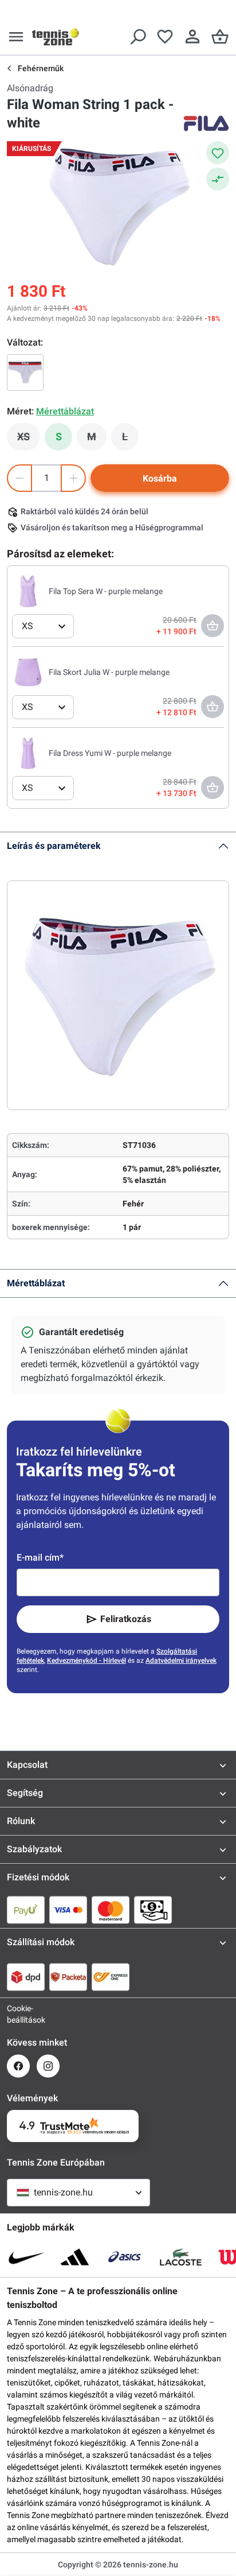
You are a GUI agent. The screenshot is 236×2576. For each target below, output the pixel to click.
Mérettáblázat (36, 1283)
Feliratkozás (126, 1619)
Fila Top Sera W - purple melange (106, 591)
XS (29, 440)
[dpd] (26, 1977)
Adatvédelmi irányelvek (181, 1661)
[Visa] (68, 1910)
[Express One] (111, 1977)
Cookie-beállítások (18, 2014)
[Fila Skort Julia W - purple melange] (28, 672)
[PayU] (26, 1910)
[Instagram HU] (48, 2066)
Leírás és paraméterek (54, 846)
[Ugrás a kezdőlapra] (56, 37)
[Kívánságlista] (165, 37)
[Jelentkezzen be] (192, 37)
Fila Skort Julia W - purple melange (109, 672)
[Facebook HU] (18, 2066)
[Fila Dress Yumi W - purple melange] (28, 752)
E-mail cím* (40, 1557)
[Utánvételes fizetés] (153, 1910)
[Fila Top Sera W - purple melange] (28, 591)
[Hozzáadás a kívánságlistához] (218, 153)
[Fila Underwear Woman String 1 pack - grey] (25, 373)
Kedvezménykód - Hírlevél (86, 1661)
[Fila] (206, 123)
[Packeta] (68, 1977)
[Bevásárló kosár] (220, 37)
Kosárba (160, 478)
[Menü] (16, 37)
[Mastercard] (111, 1910)
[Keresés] (137, 37)
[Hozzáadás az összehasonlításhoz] (218, 179)
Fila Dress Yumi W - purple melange (110, 753)
